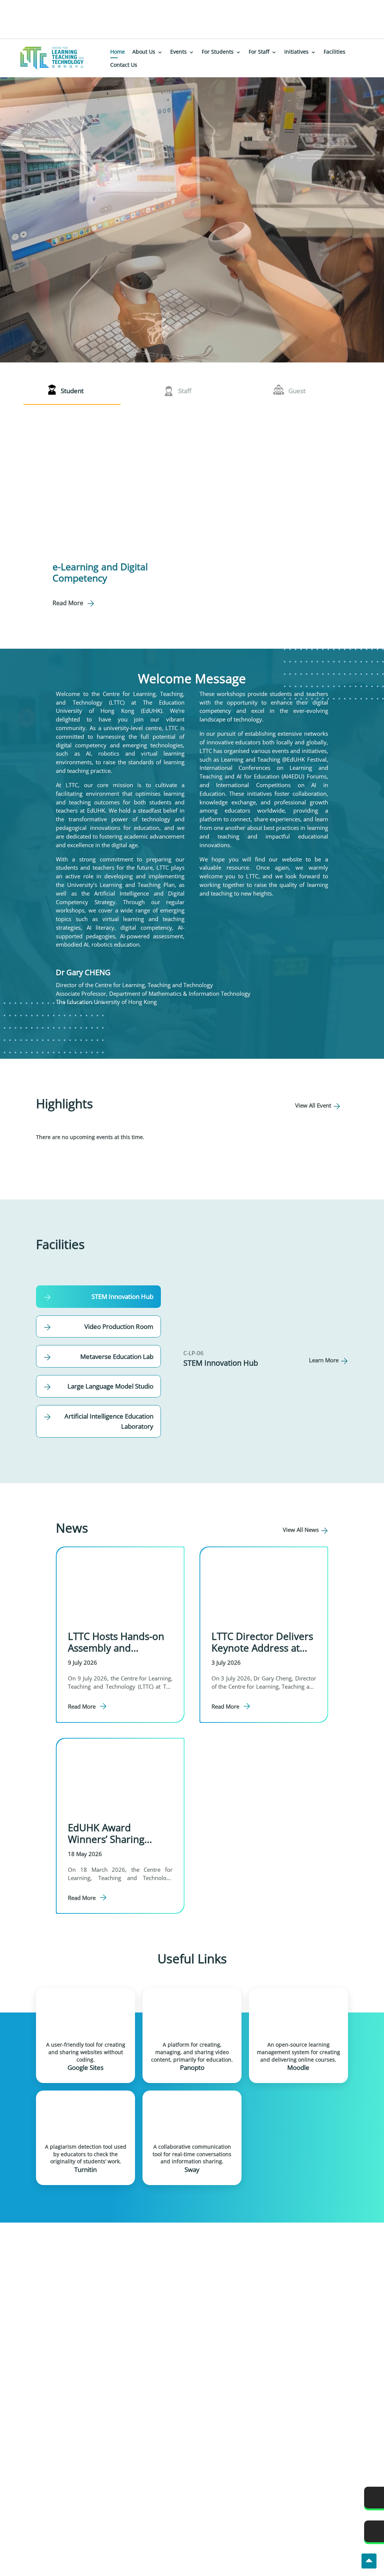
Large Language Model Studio (110, 1386)
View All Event (313, 1105)
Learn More (324, 1360)
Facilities (334, 52)
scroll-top (369, 2561)
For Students (218, 52)
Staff (185, 391)
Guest (297, 391)
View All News (301, 1530)
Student (72, 391)
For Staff (259, 52)
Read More (68, 603)
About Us (144, 52)
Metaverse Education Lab (117, 1356)
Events (178, 52)
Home (118, 52)
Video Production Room (119, 1326)
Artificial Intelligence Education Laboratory (109, 1421)
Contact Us (124, 65)
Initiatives (296, 52)
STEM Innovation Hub (122, 1296)
